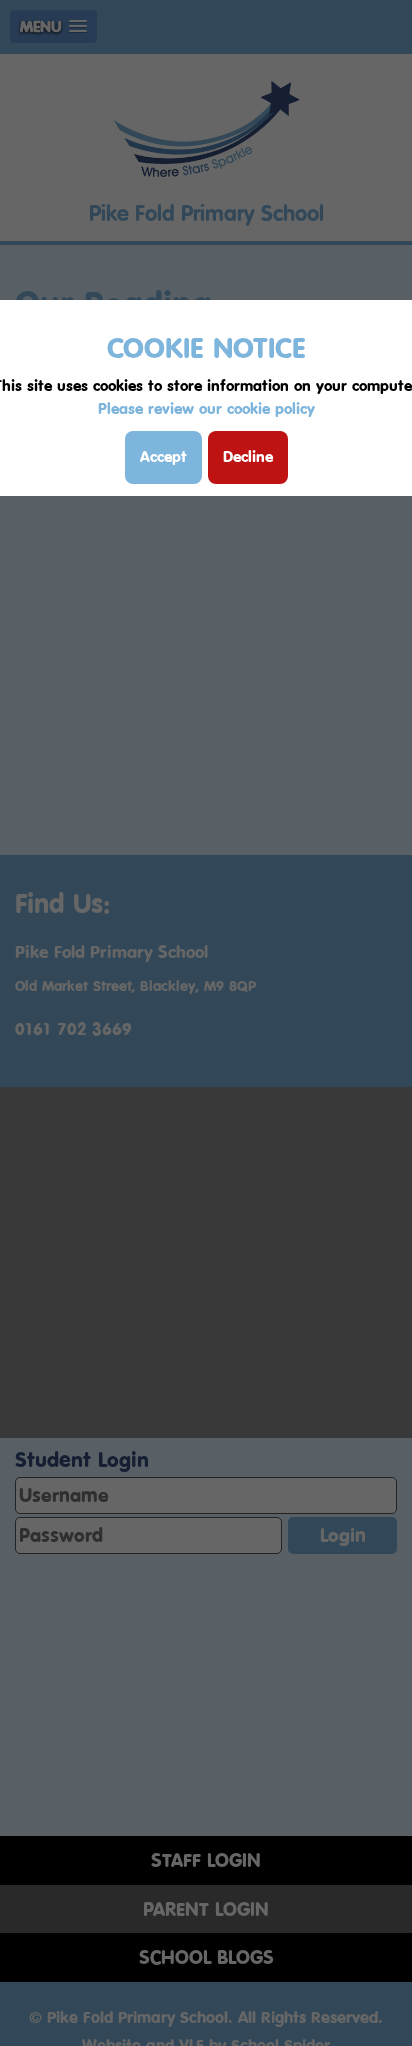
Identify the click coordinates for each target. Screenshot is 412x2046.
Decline (248, 456)
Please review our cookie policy (206, 408)
